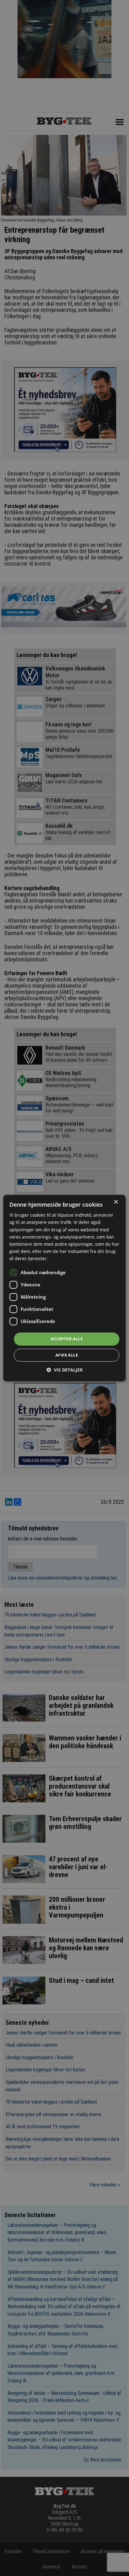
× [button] (116, 1202)
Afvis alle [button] (67, 1355)
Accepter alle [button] (67, 1339)
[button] (64, 1370)
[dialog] (64, 1288)
